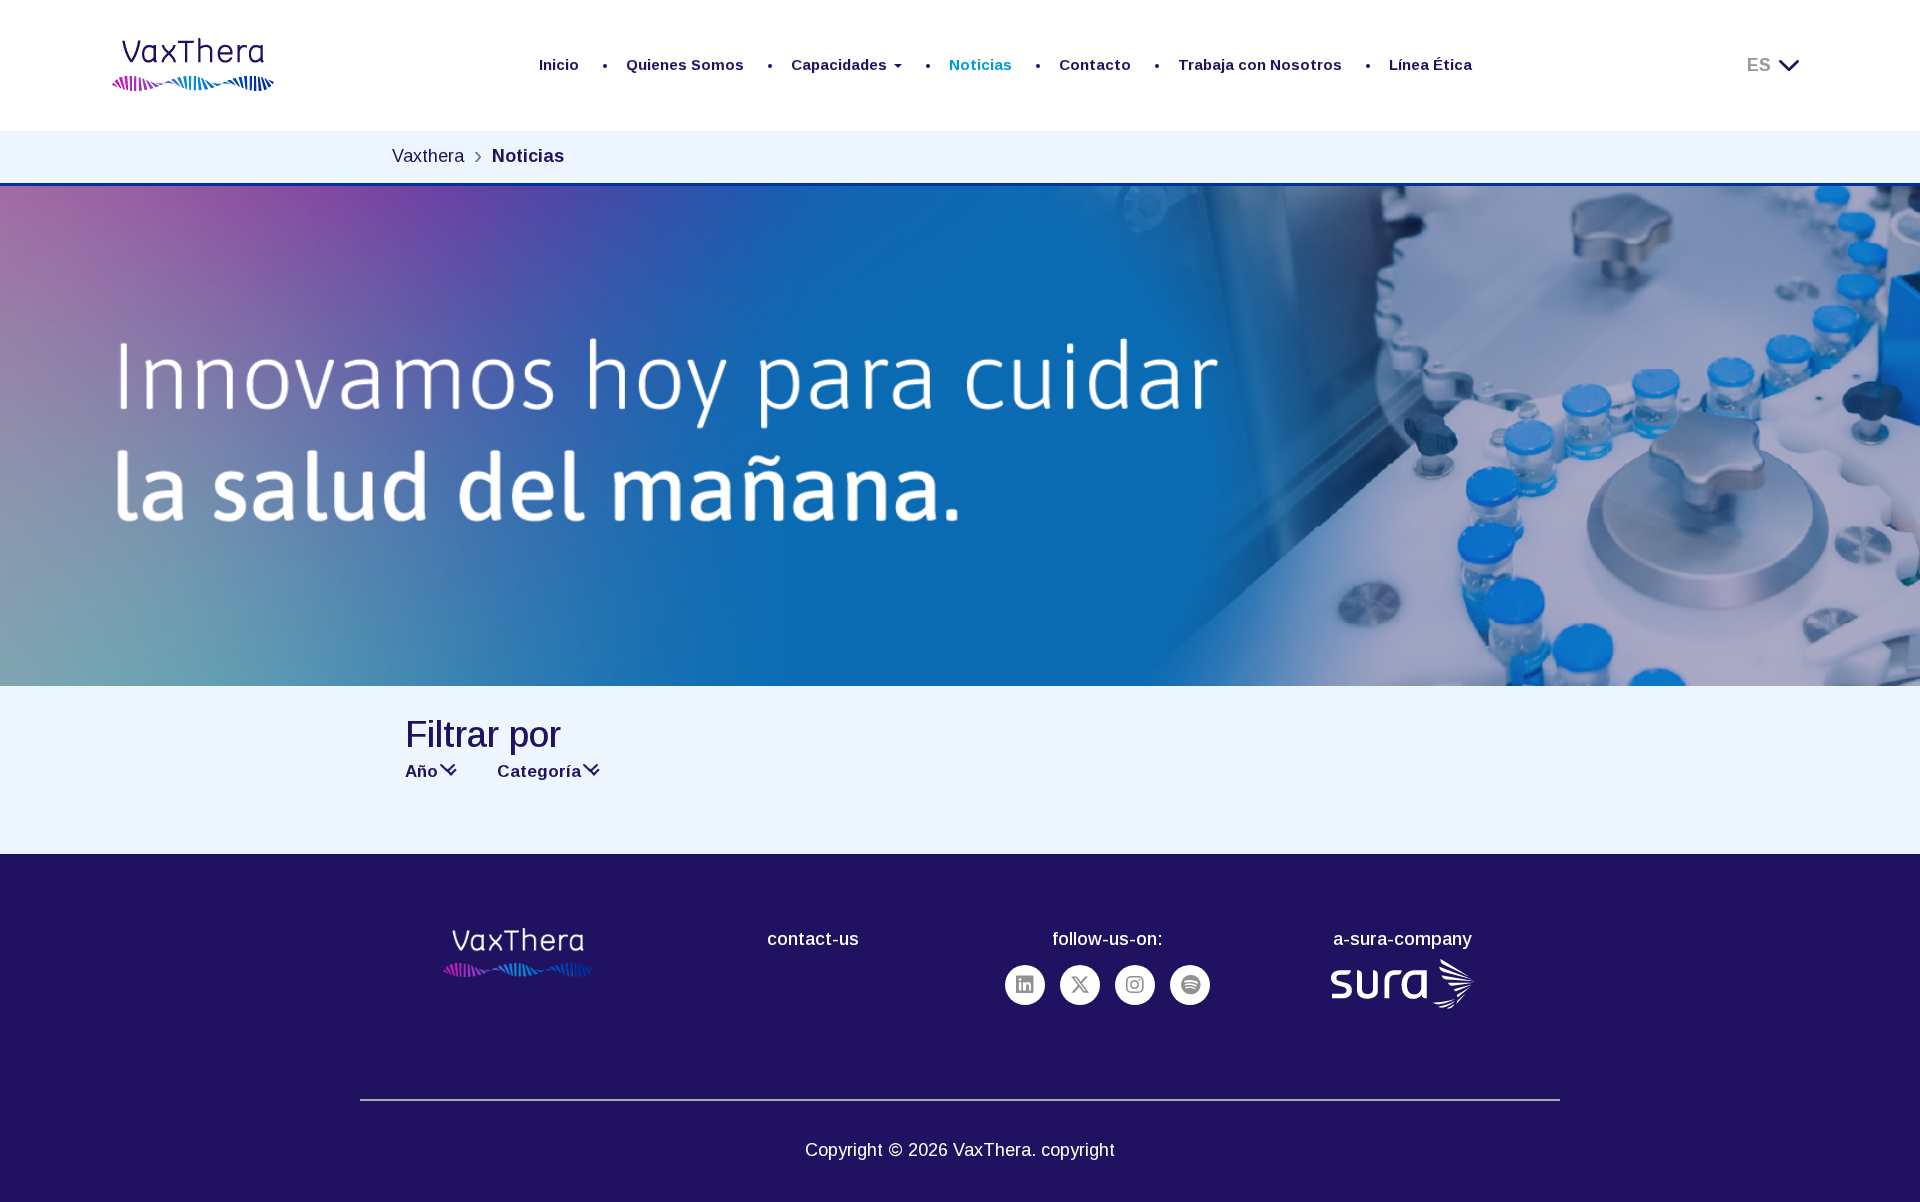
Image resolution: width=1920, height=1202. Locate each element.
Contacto (1095, 64)
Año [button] (421, 771)
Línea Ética (1430, 64)
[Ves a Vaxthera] (193, 65)
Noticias (980, 64)
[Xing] (1080, 985)
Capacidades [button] (839, 64)
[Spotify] (1190, 985)
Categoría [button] (539, 771)
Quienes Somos (685, 64)
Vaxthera (428, 156)
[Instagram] (1135, 985)
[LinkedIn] (1025, 985)
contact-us (813, 938)
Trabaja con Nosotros (1260, 64)
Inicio (559, 64)
